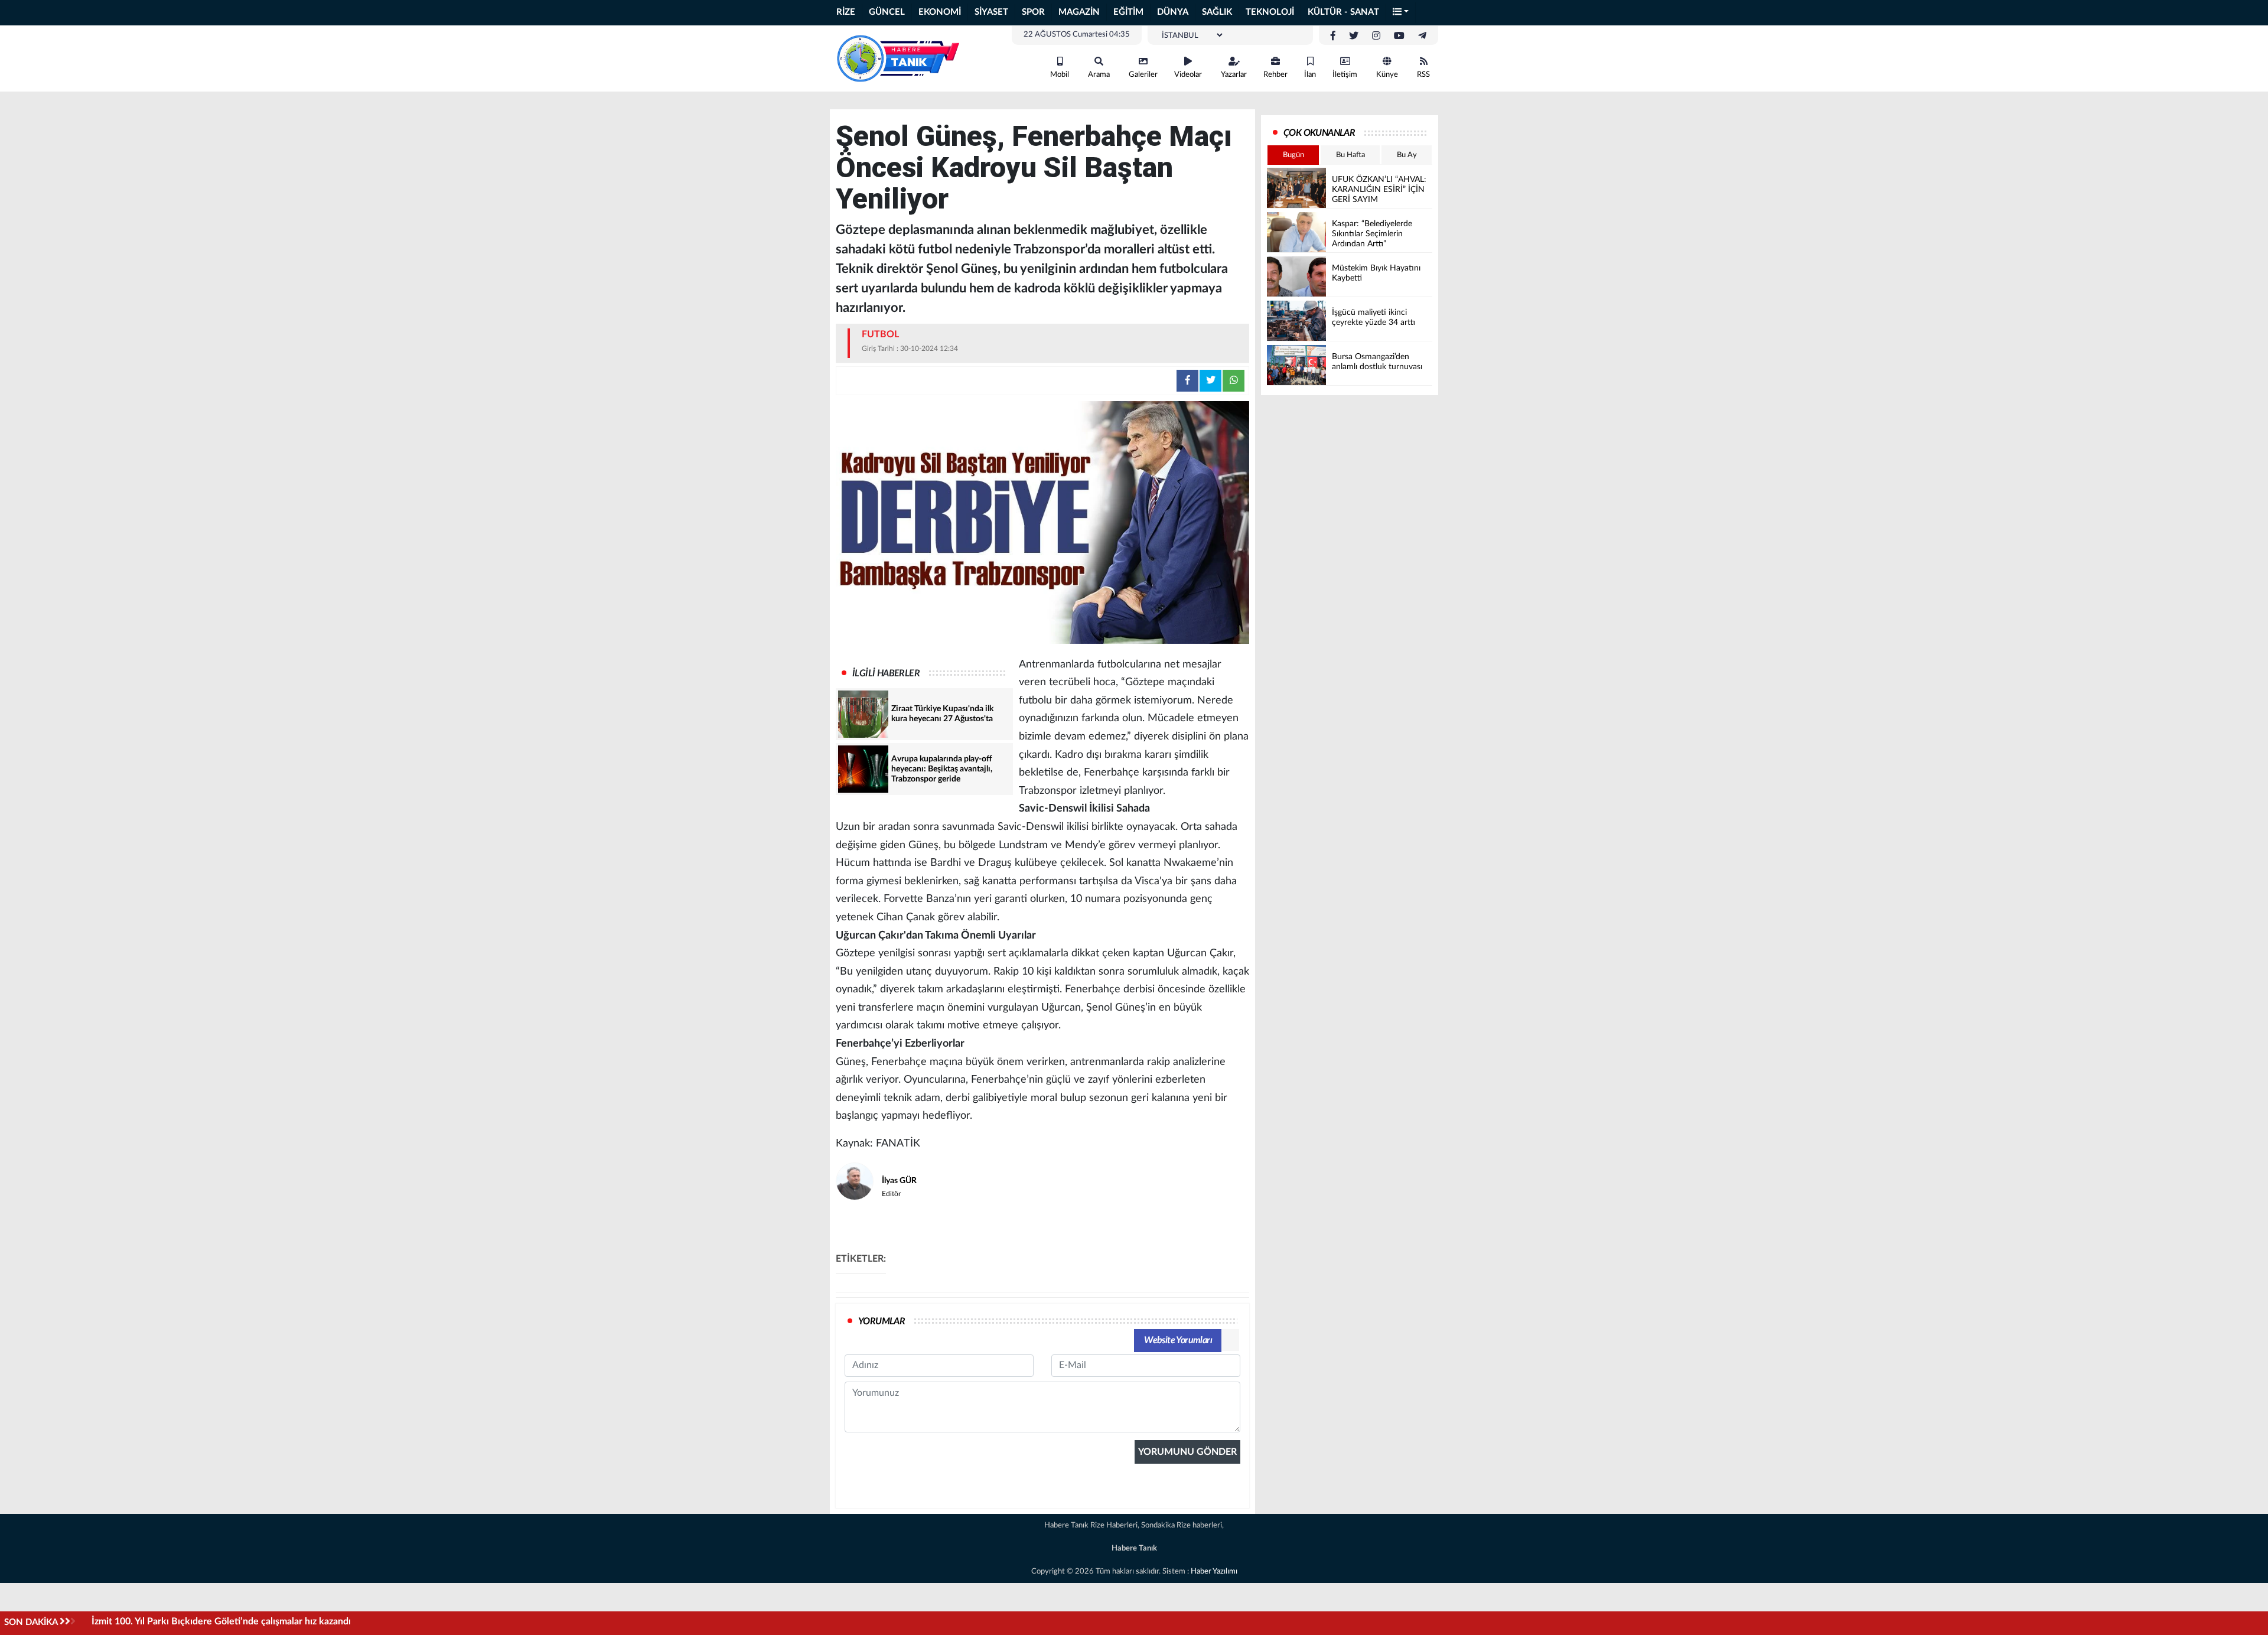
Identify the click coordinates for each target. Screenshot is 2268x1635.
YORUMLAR (882, 1321)
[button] (1401, 13)
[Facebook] (1333, 36)
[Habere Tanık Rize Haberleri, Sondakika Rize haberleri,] (898, 58)
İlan (1310, 75)
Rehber (1275, 75)
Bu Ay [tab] (1407, 155)
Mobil (1060, 75)
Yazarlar (1234, 75)
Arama (1099, 75)
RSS (1423, 75)
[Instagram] (1376, 36)
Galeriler (1143, 75)
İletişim (1345, 75)
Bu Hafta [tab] (1350, 155)
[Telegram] (1422, 36)
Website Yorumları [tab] (1178, 1340)
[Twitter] (1354, 36)
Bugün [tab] (1293, 155)
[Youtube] (1399, 36)
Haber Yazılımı (1214, 1572)
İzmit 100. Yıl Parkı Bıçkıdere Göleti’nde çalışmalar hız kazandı (221, 1621)
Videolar (1188, 75)
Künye (1387, 75)
